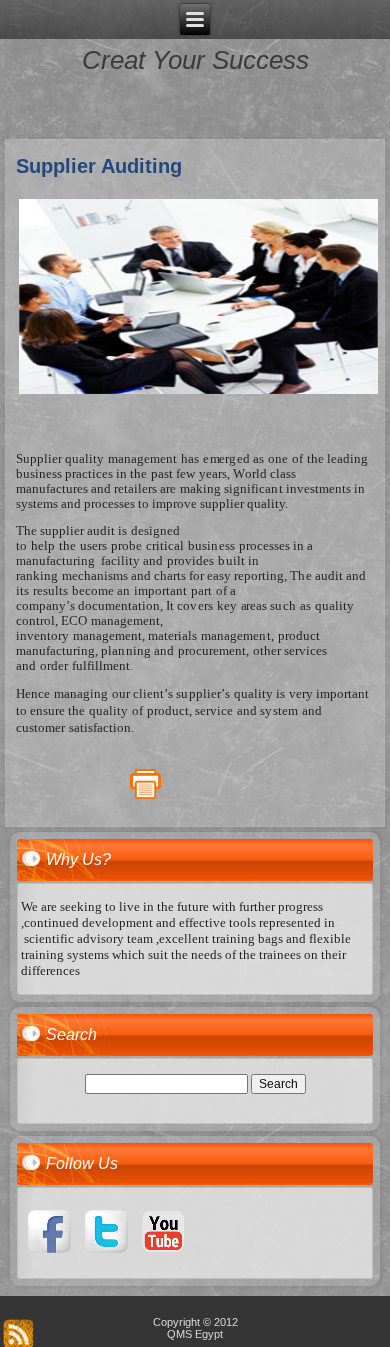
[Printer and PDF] (146, 795)
